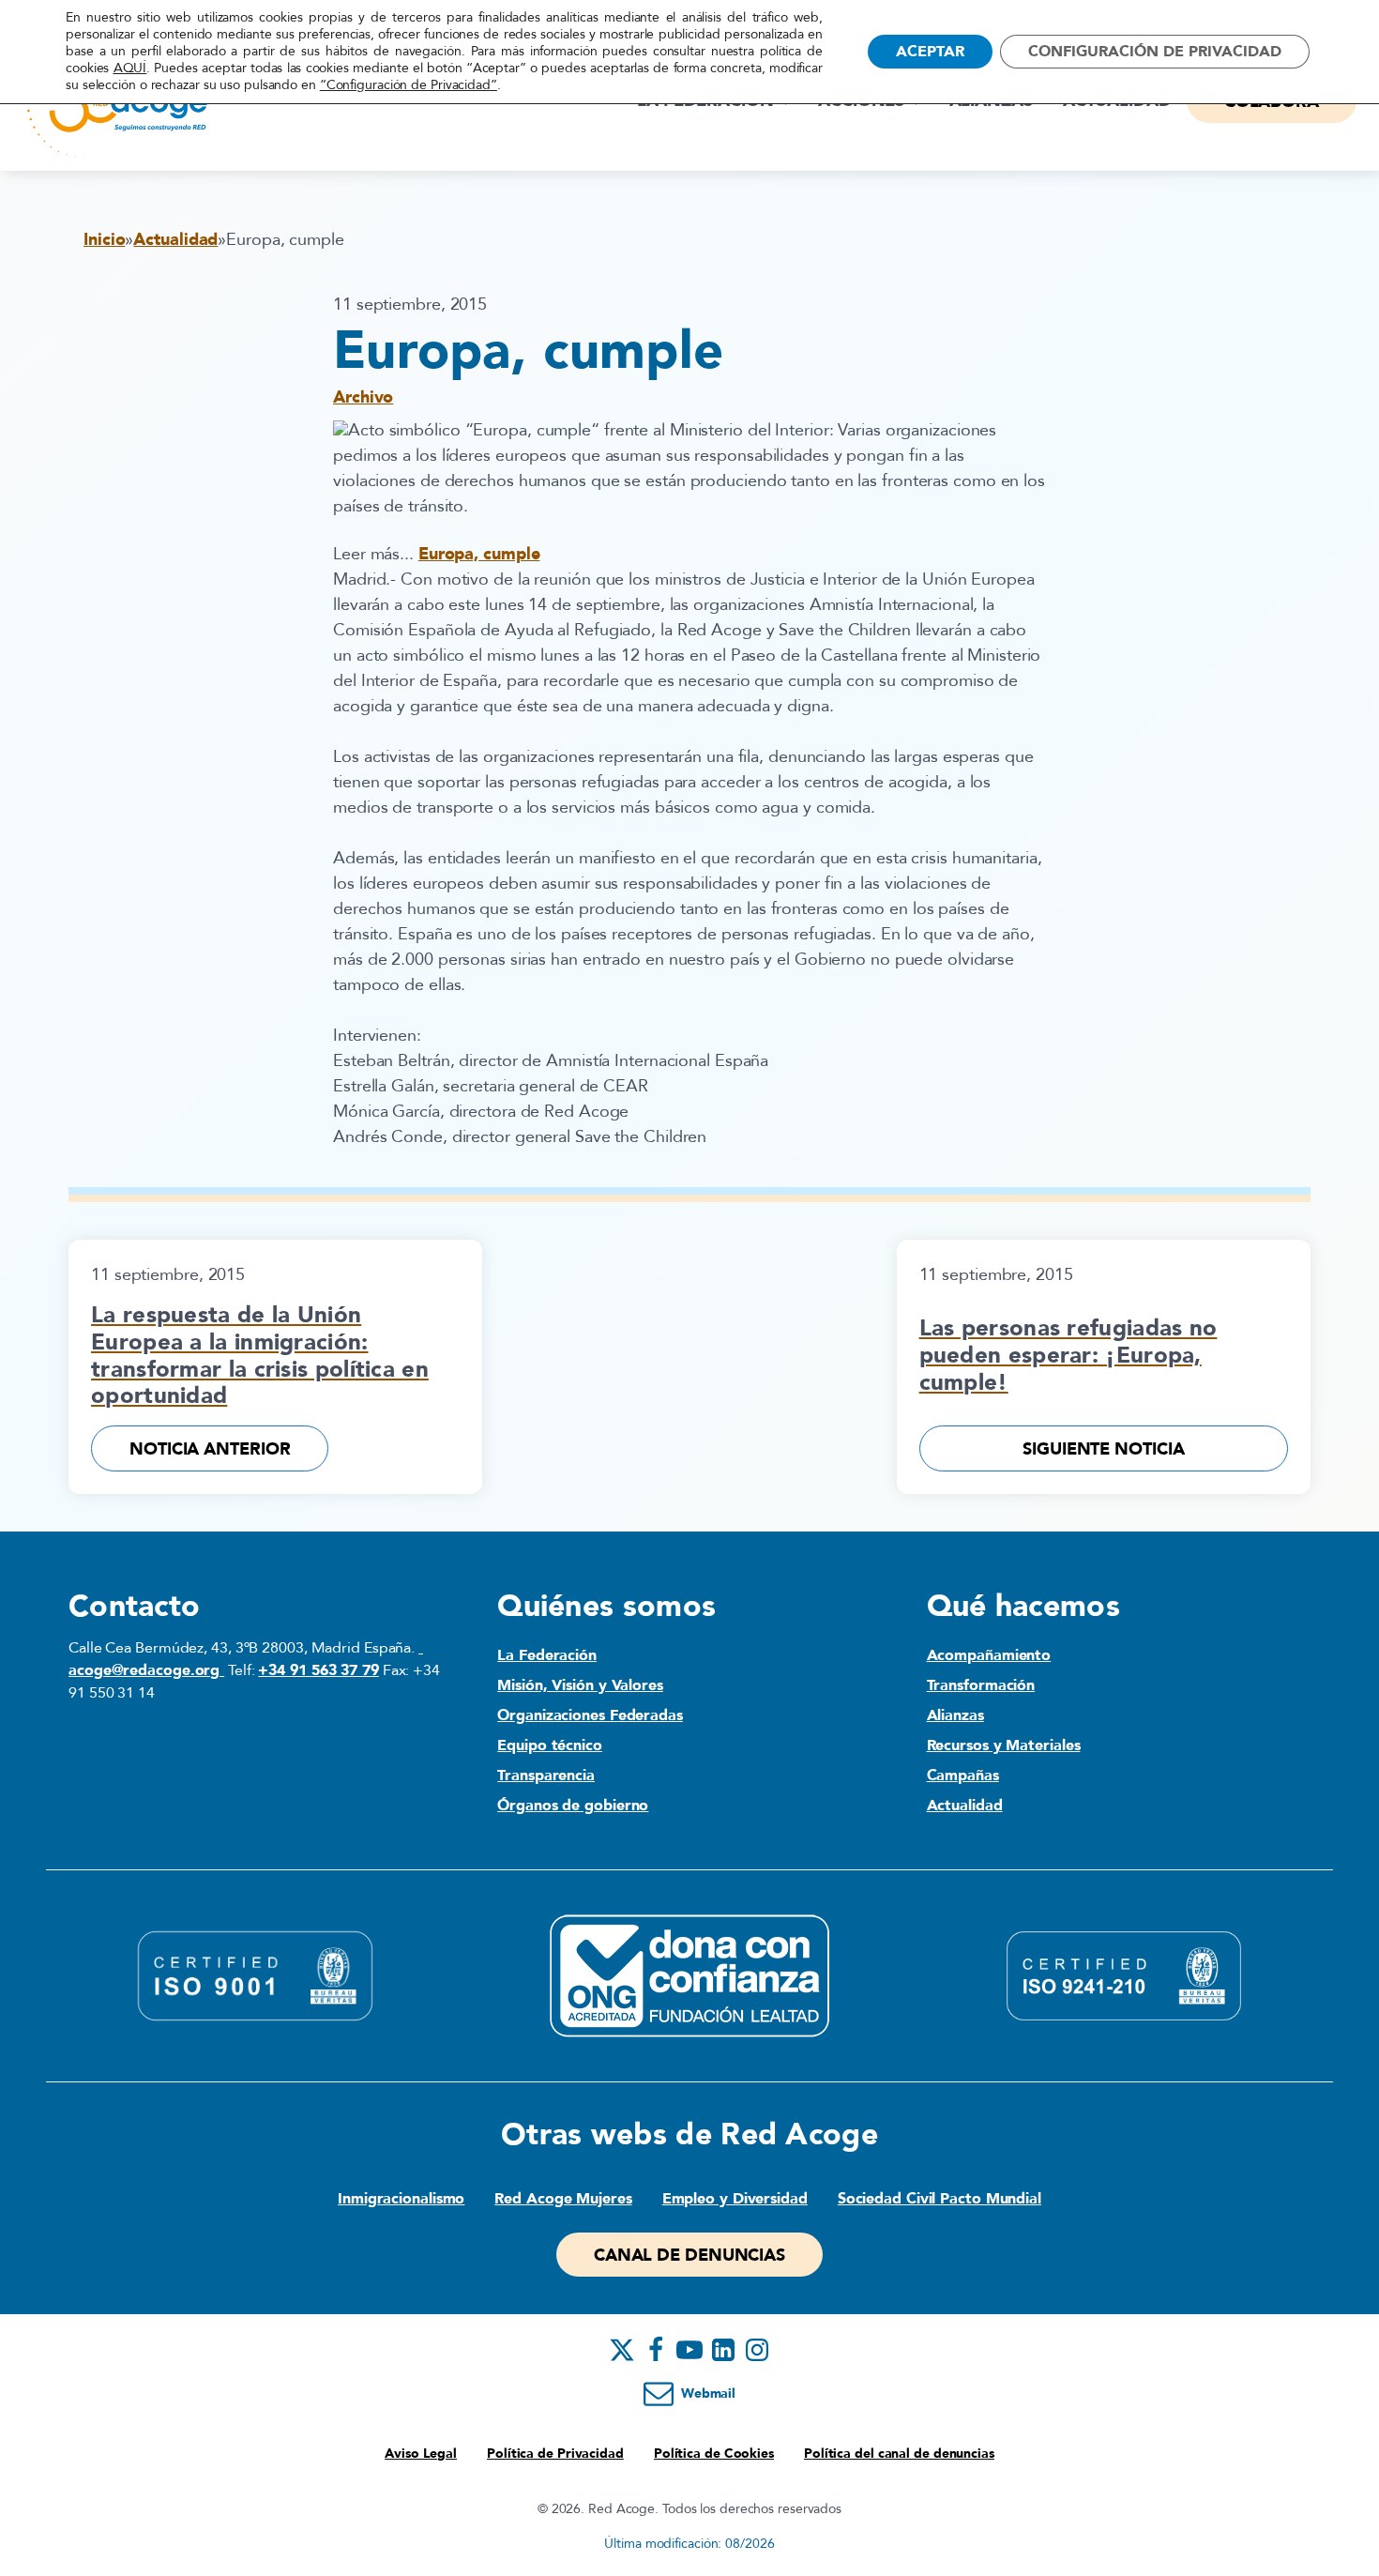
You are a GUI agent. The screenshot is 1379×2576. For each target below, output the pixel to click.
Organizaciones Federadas (590, 1715)
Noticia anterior (210, 1449)
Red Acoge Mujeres (563, 2199)
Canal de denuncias (689, 2256)
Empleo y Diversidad (735, 2199)
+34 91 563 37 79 (318, 1670)
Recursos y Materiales (1004, 1745)
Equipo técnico (550, 1745)
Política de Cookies (714, 2454)
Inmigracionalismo (401, 2199)
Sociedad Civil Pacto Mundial (940, 2199)
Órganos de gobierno (573, 1806)
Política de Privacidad (555, 2454)
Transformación (981, 1685)
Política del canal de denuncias (899, 2454)
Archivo (363, 397)
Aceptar (930, 52)
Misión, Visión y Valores (580, 1685)
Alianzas (955, 1715)
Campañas (963, 1776)
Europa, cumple (479, 554)
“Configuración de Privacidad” (409, 85)
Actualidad (175, 240)
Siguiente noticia (1103, 1449)
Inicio (104, 240)
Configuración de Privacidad (1155, 52)
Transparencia (546, 1776)
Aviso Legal (421, 2454)
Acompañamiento (989, 1655)
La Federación (547, 1655)
